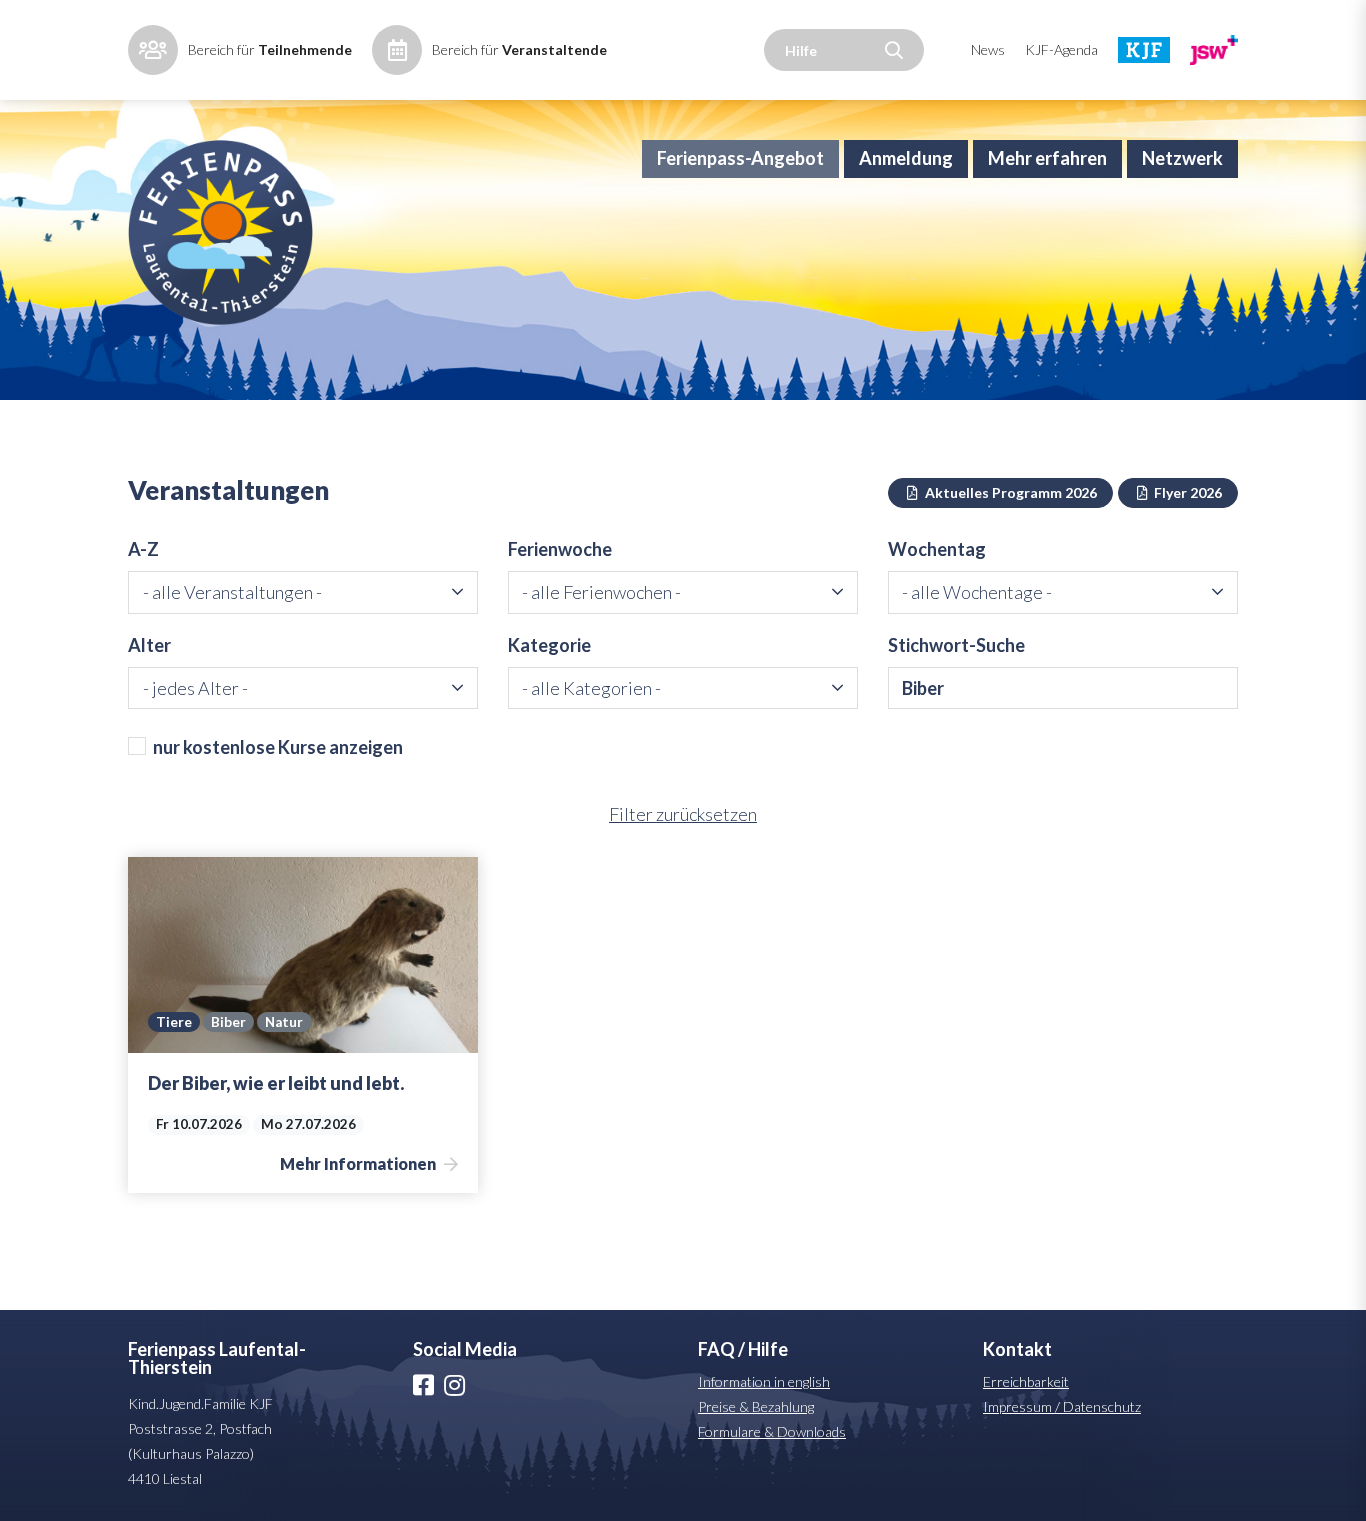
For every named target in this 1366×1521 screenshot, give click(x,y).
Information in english (764, 1381)
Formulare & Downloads (772, 1431)
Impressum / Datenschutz (1062, 1406)
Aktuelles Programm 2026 (1009, 492)
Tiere (174, 1022)
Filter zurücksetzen (683, 814)
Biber (228, 1022)
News (988, 49)
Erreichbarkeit (1026, 1381)
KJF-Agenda (1061, 49)
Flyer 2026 (1186, 492)
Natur (284, 1022)
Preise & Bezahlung (756, 1406)
